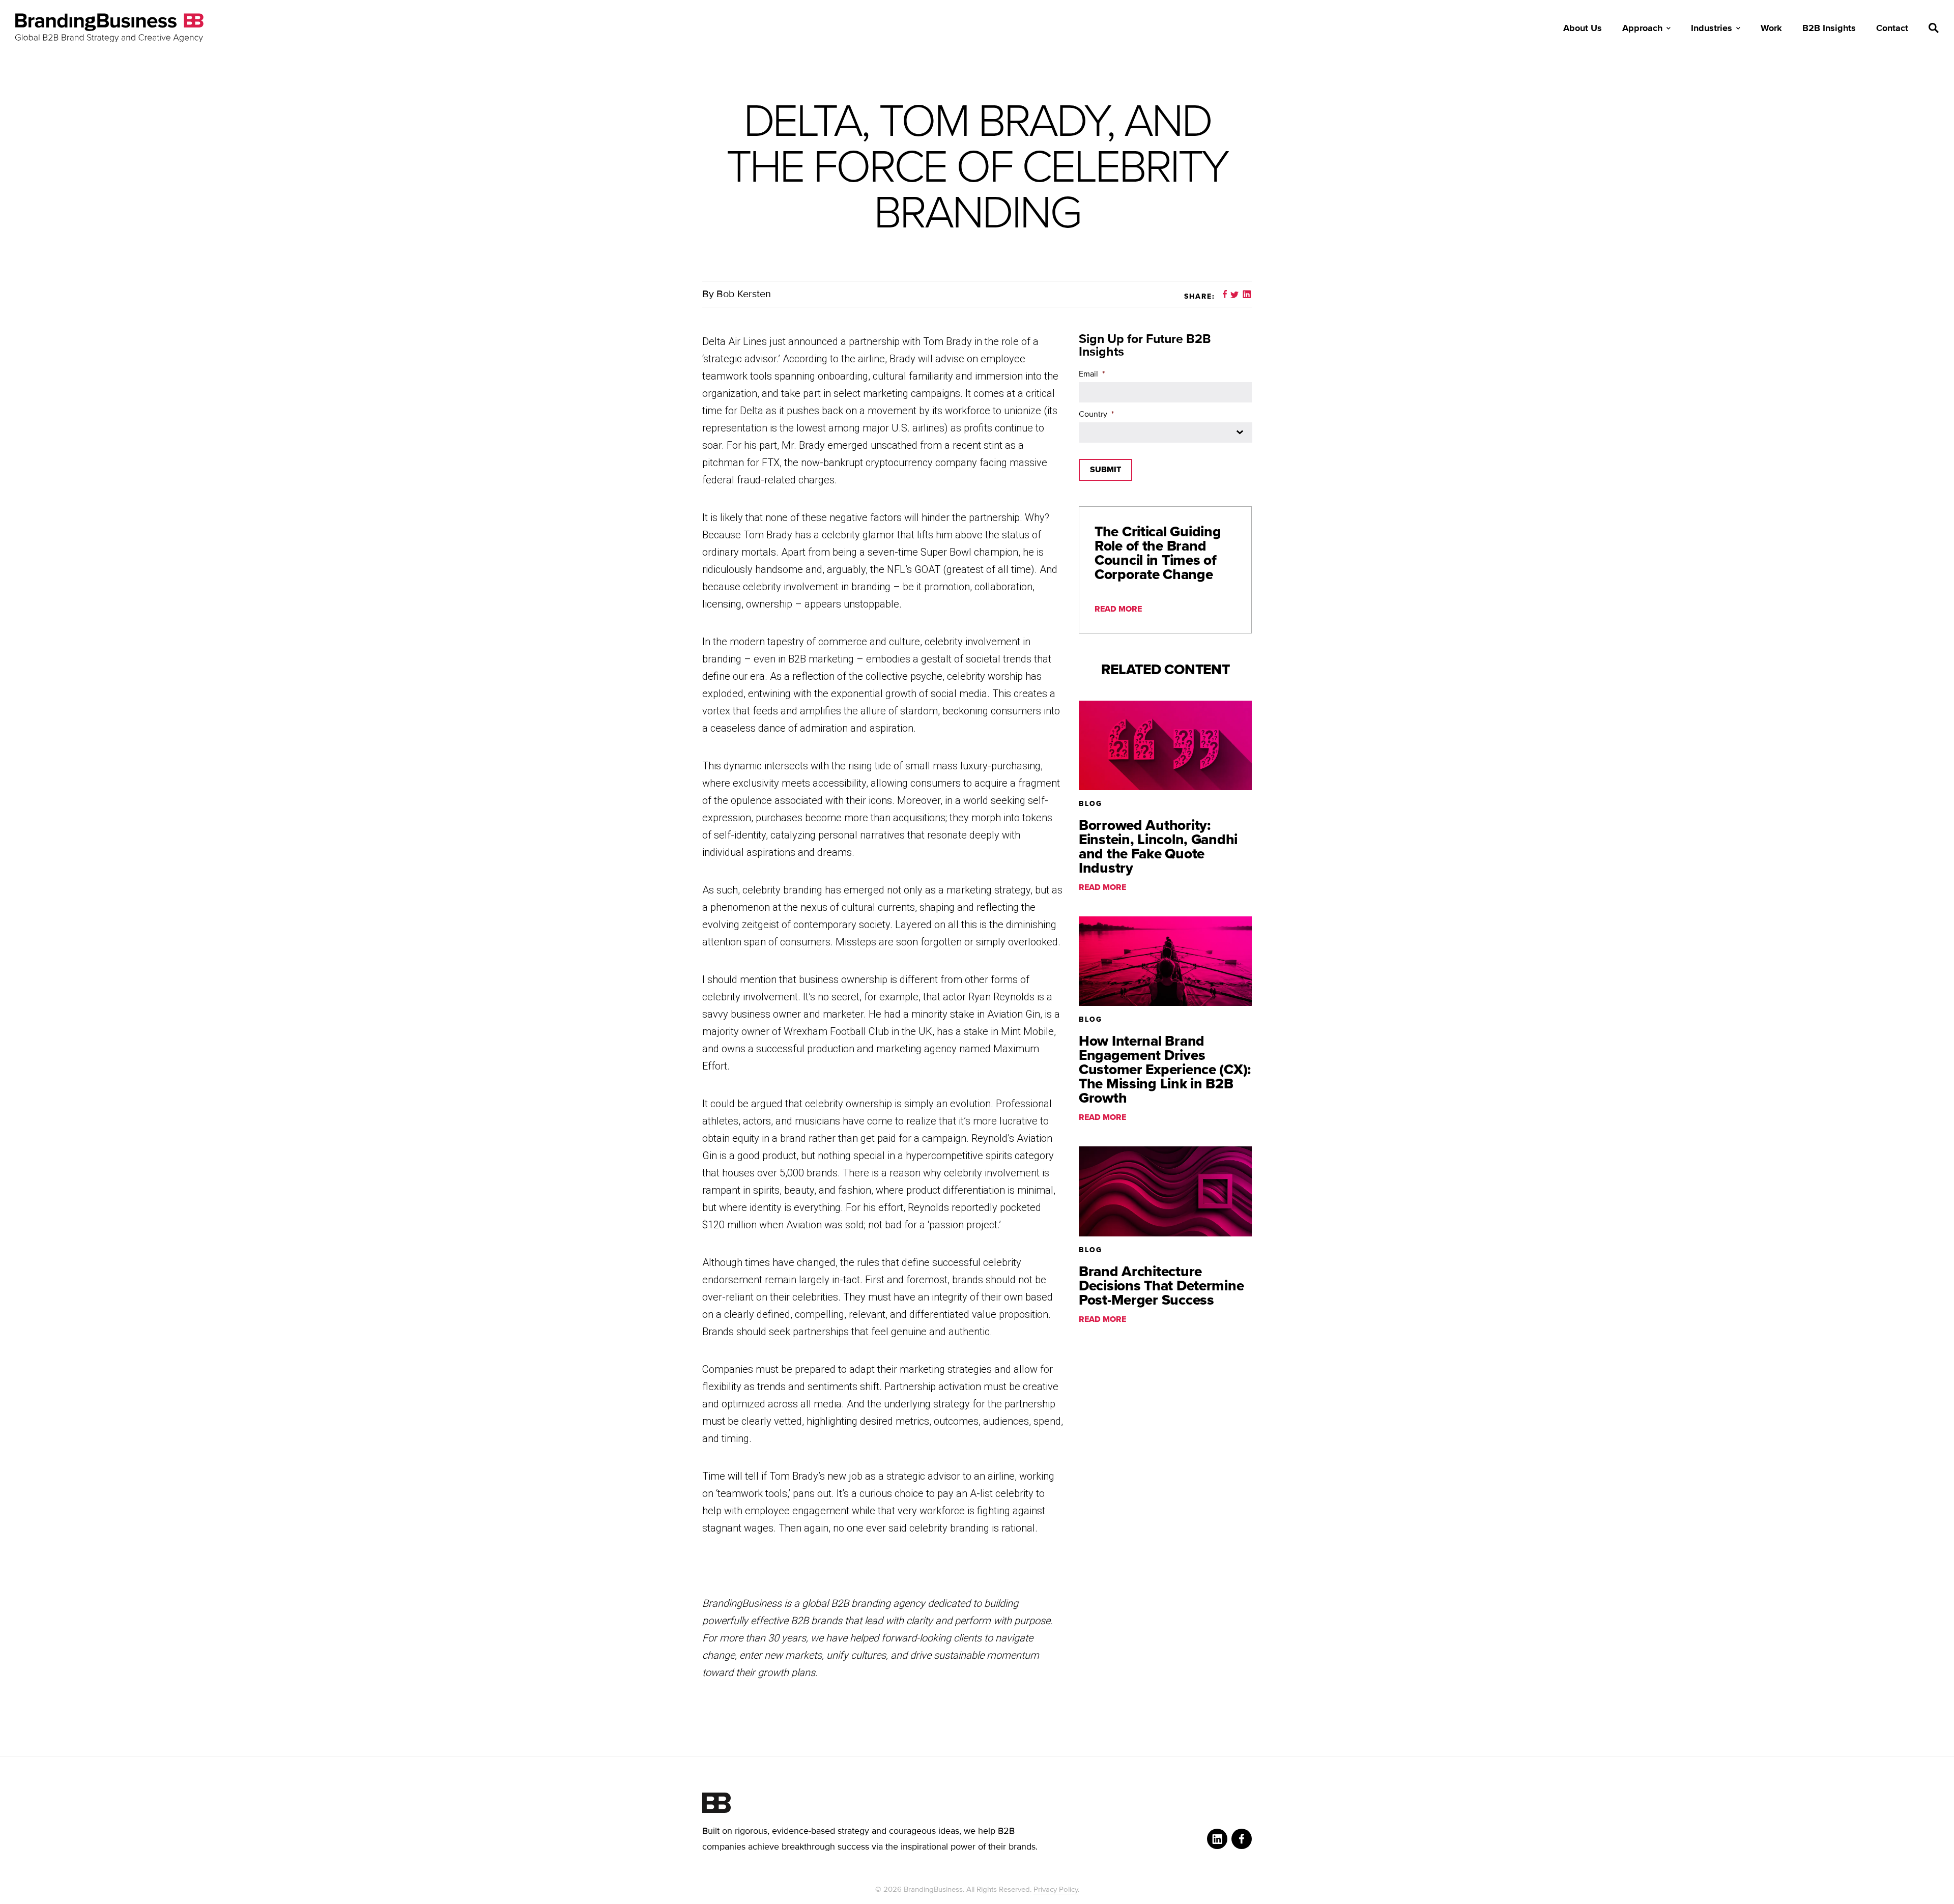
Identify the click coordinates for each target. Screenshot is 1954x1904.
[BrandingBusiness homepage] (109, 28)
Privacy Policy (1056, 1889)
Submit (1105, 470)
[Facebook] (1242, 1839)
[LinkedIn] (1217, 1839)
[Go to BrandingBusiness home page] (977, 1803)
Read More (1118, 609)
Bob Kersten (744, 294)
